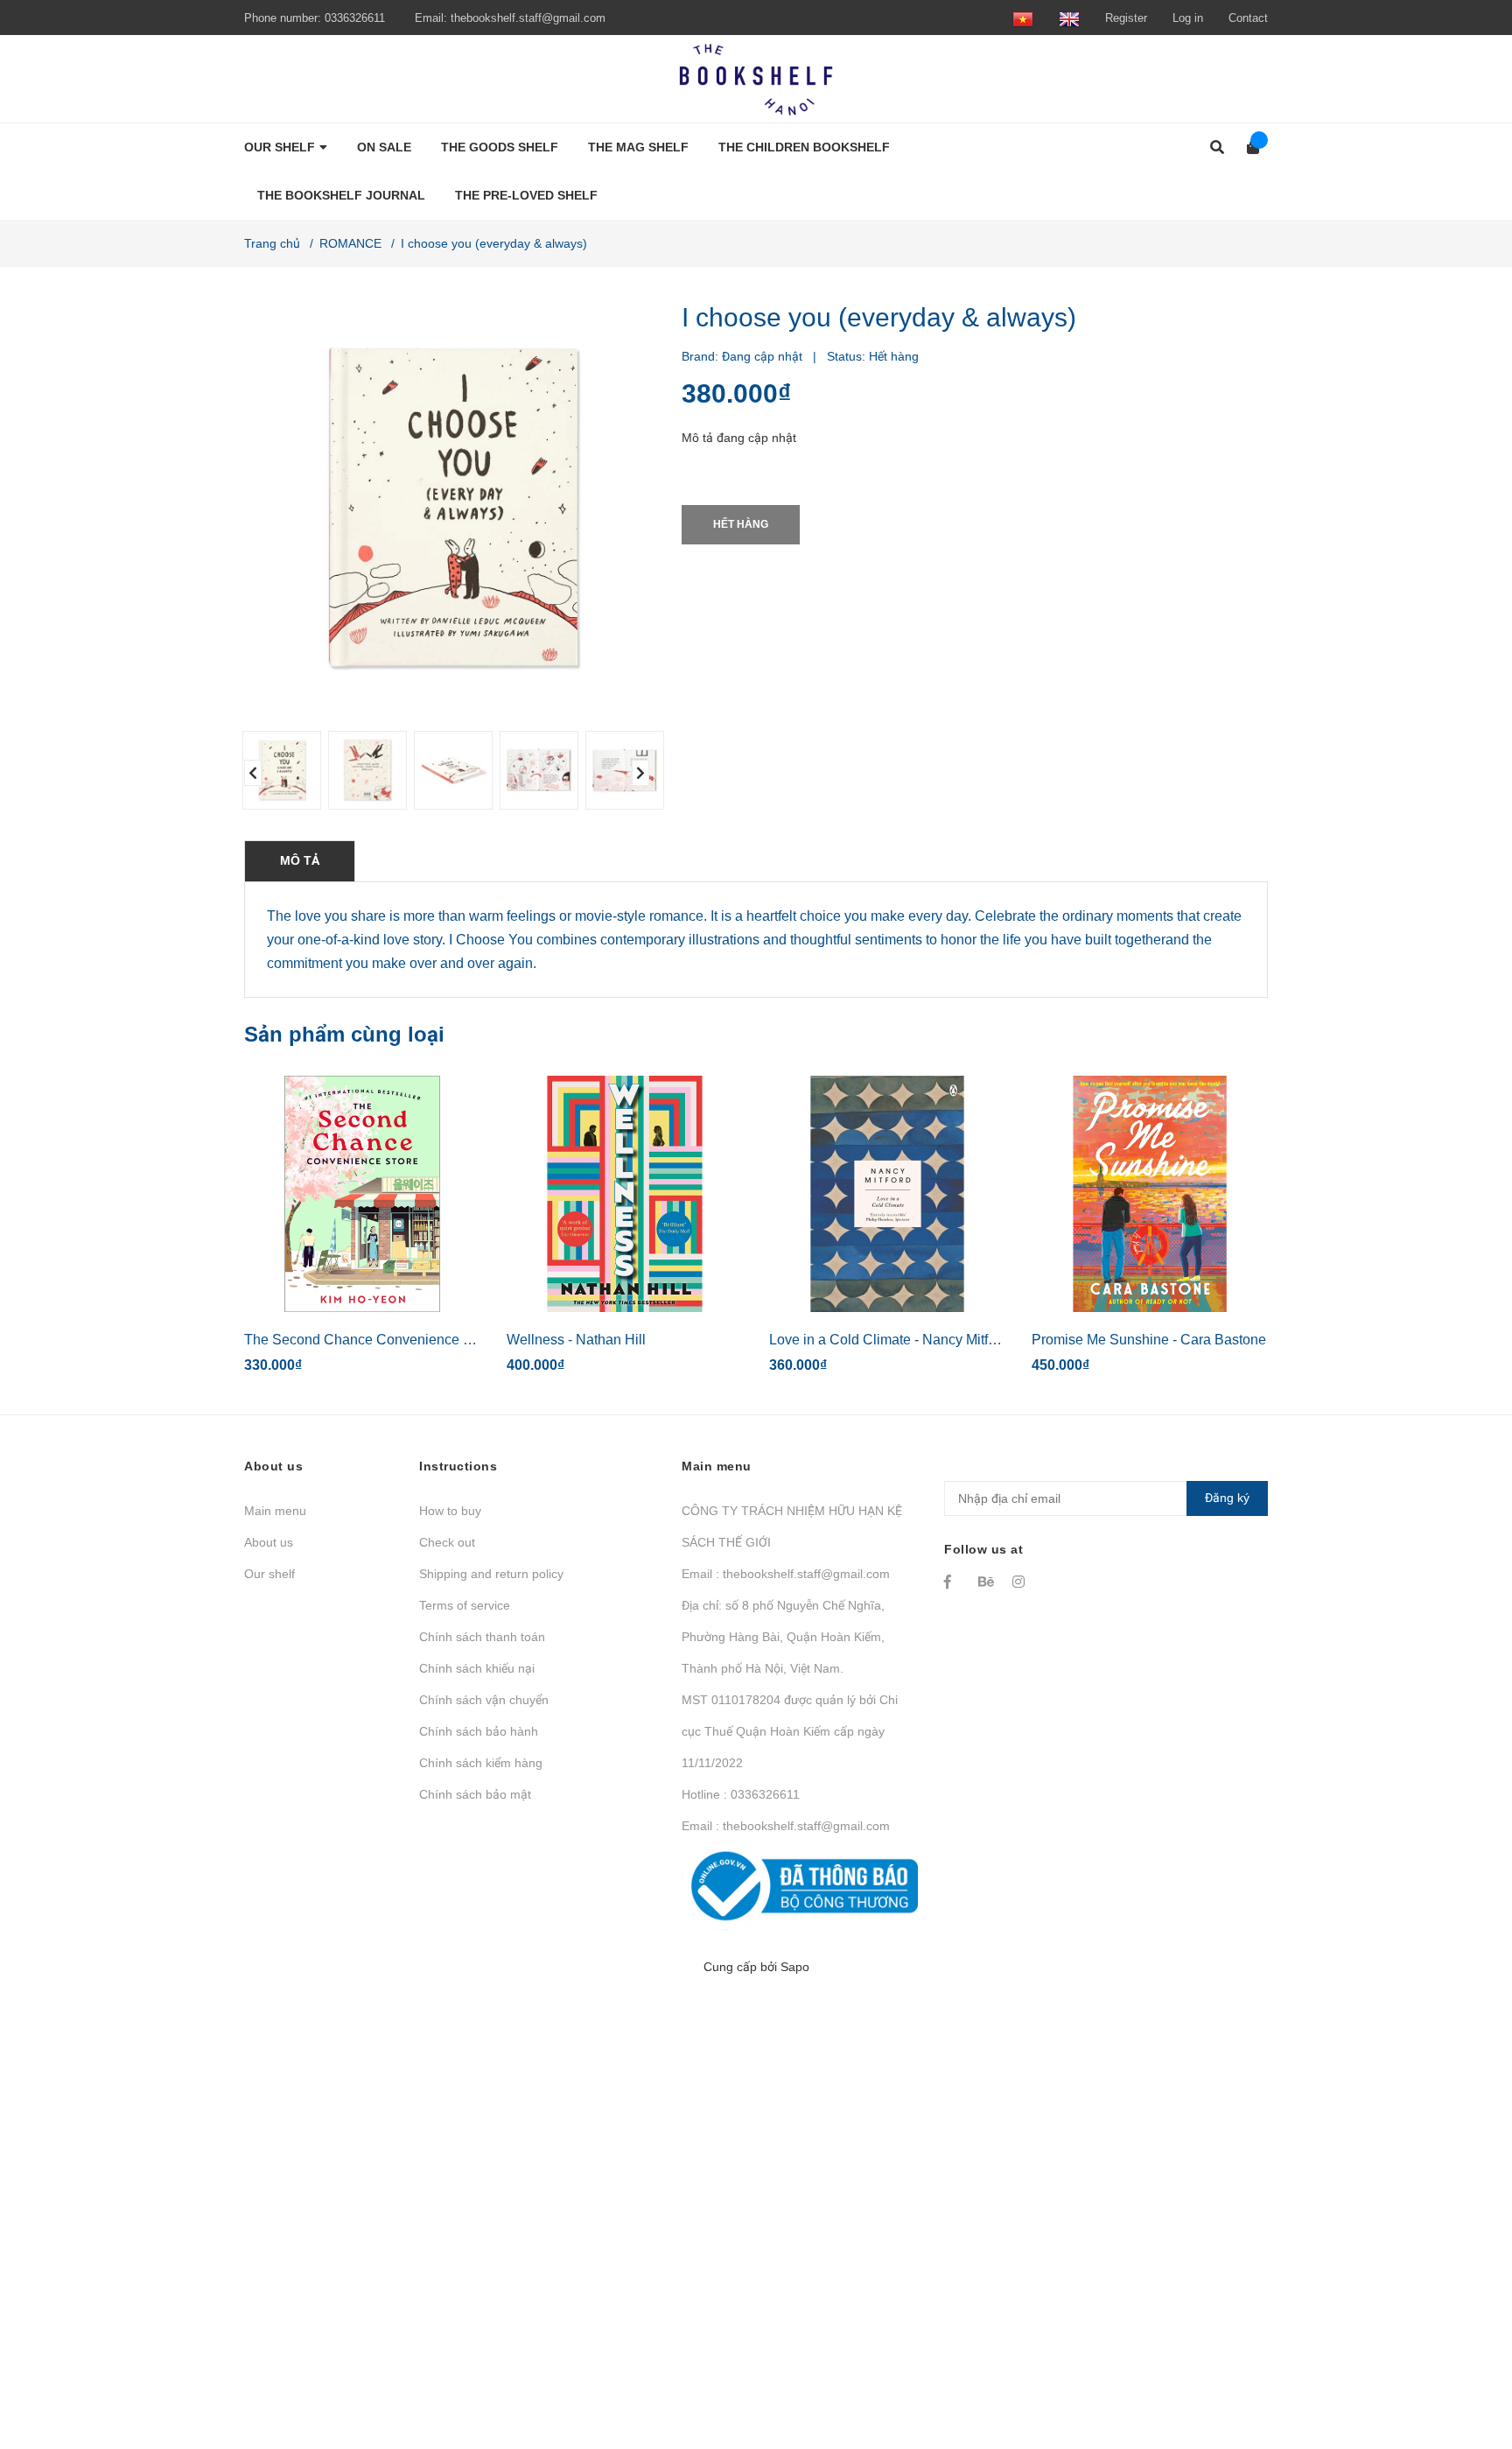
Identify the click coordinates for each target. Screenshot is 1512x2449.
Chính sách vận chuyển (484, 1700)
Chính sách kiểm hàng (481, 1763)
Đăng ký (1227, 1498)
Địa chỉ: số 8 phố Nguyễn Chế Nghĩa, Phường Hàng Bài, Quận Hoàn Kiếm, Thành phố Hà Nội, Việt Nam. (783, 1637)
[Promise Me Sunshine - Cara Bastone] (1150, 1194)
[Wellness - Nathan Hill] (625, 1194)
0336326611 (355, 18)
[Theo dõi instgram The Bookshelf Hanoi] (1021, 1582)
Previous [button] (253, 773)
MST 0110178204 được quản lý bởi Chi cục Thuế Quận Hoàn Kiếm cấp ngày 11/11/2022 (790, 1731)
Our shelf (269, 1574)
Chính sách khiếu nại (477, 1668)
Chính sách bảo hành (479, 1731)
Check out (447, 1542)
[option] (278, 770)
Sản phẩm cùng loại (344, 1034)
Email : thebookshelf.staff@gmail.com (786, 1574)
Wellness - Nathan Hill (576, 1340)
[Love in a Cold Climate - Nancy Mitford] (887, 1194)
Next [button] (640, 773)
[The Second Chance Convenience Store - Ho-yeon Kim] (362, 1194)
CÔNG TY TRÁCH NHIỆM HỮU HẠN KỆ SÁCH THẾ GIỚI (792, 1526)
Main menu (275, 1511)
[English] (1069, 18)
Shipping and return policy (491, 1574)
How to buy (450, 1511)
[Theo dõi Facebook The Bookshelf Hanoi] (953, 1582)
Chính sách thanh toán (482, 1637)
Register (1126, 18)
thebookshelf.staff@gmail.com (528, 18)
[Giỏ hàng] (1247, 147)
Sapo (795, 1967)
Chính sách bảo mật (475, 1794)
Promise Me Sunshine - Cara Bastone (1149, 1340)
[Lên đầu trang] (1464, 2364)
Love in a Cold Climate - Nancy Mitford (889, 1340)
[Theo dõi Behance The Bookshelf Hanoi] (987, 1582)
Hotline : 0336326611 (741, 1794)
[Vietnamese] (1023, 18)
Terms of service (465, 1605)
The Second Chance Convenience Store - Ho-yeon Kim (416, 1340)
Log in (1188, 18)
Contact (1248, 18)
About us (269, 1542)
